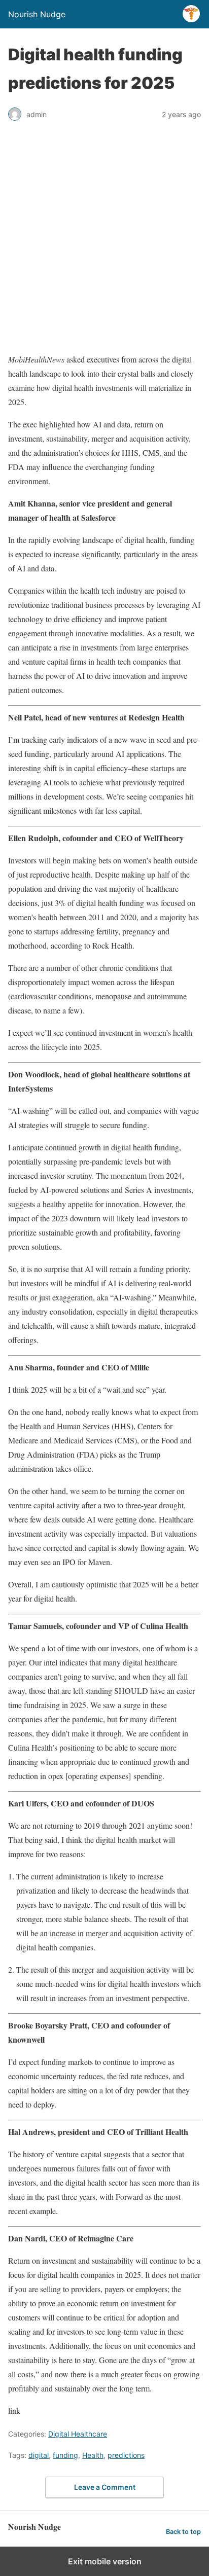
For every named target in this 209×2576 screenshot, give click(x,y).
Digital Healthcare (78, 2434)
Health (93, 2455)
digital (39, 2455)
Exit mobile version (105, 2561)
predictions (126, 2455)
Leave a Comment (105, 2487)
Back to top (183, 2532)
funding (65, 2455)
